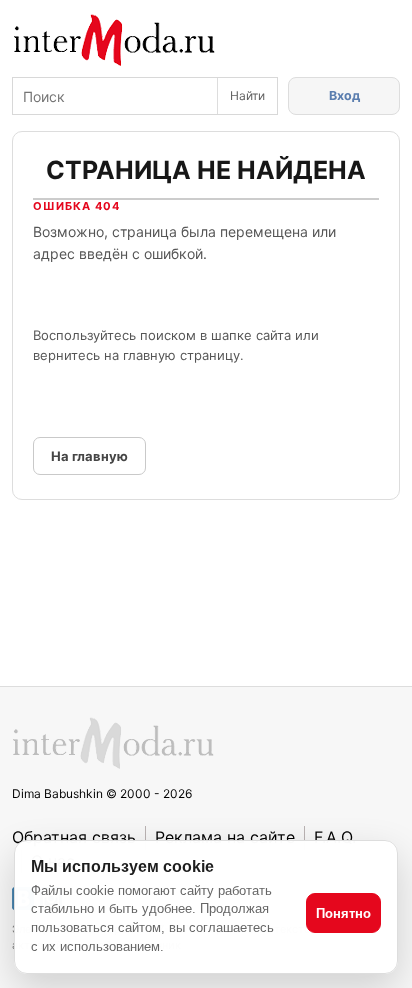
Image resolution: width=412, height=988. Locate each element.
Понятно (343, 913)
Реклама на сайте (225, 837)
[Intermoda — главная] (114, 40)
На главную (89, 456)
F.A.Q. (335, 837)
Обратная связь (74, 837)
